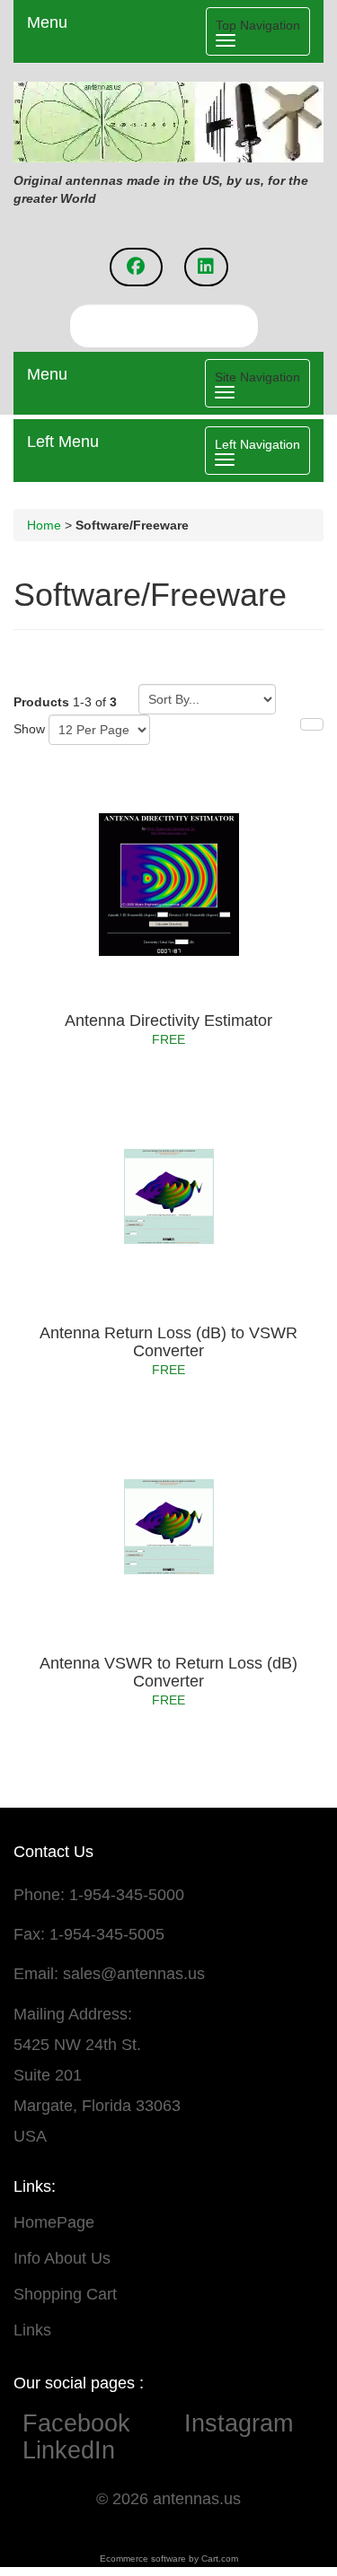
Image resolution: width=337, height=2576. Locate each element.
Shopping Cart (65, 2294)
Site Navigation (257, 377)
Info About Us (62, 2258)
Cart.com (220, 2558)
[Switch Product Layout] (312, 724)
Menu (47, 22)
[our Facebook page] (136, 267)
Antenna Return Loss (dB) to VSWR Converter (168, 1342)
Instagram (239, 2423)
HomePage (54, 2222)
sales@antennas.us (134, 1974)
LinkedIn (69, 2450)
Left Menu (63, 442)
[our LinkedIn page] (206, 267)
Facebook (94, 2423)
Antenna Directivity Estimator (168, 1021)
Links (32, 2330)
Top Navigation (258, 25)
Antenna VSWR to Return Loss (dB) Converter (168, 1672)
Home (44, 525)
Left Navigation (257, 444)
